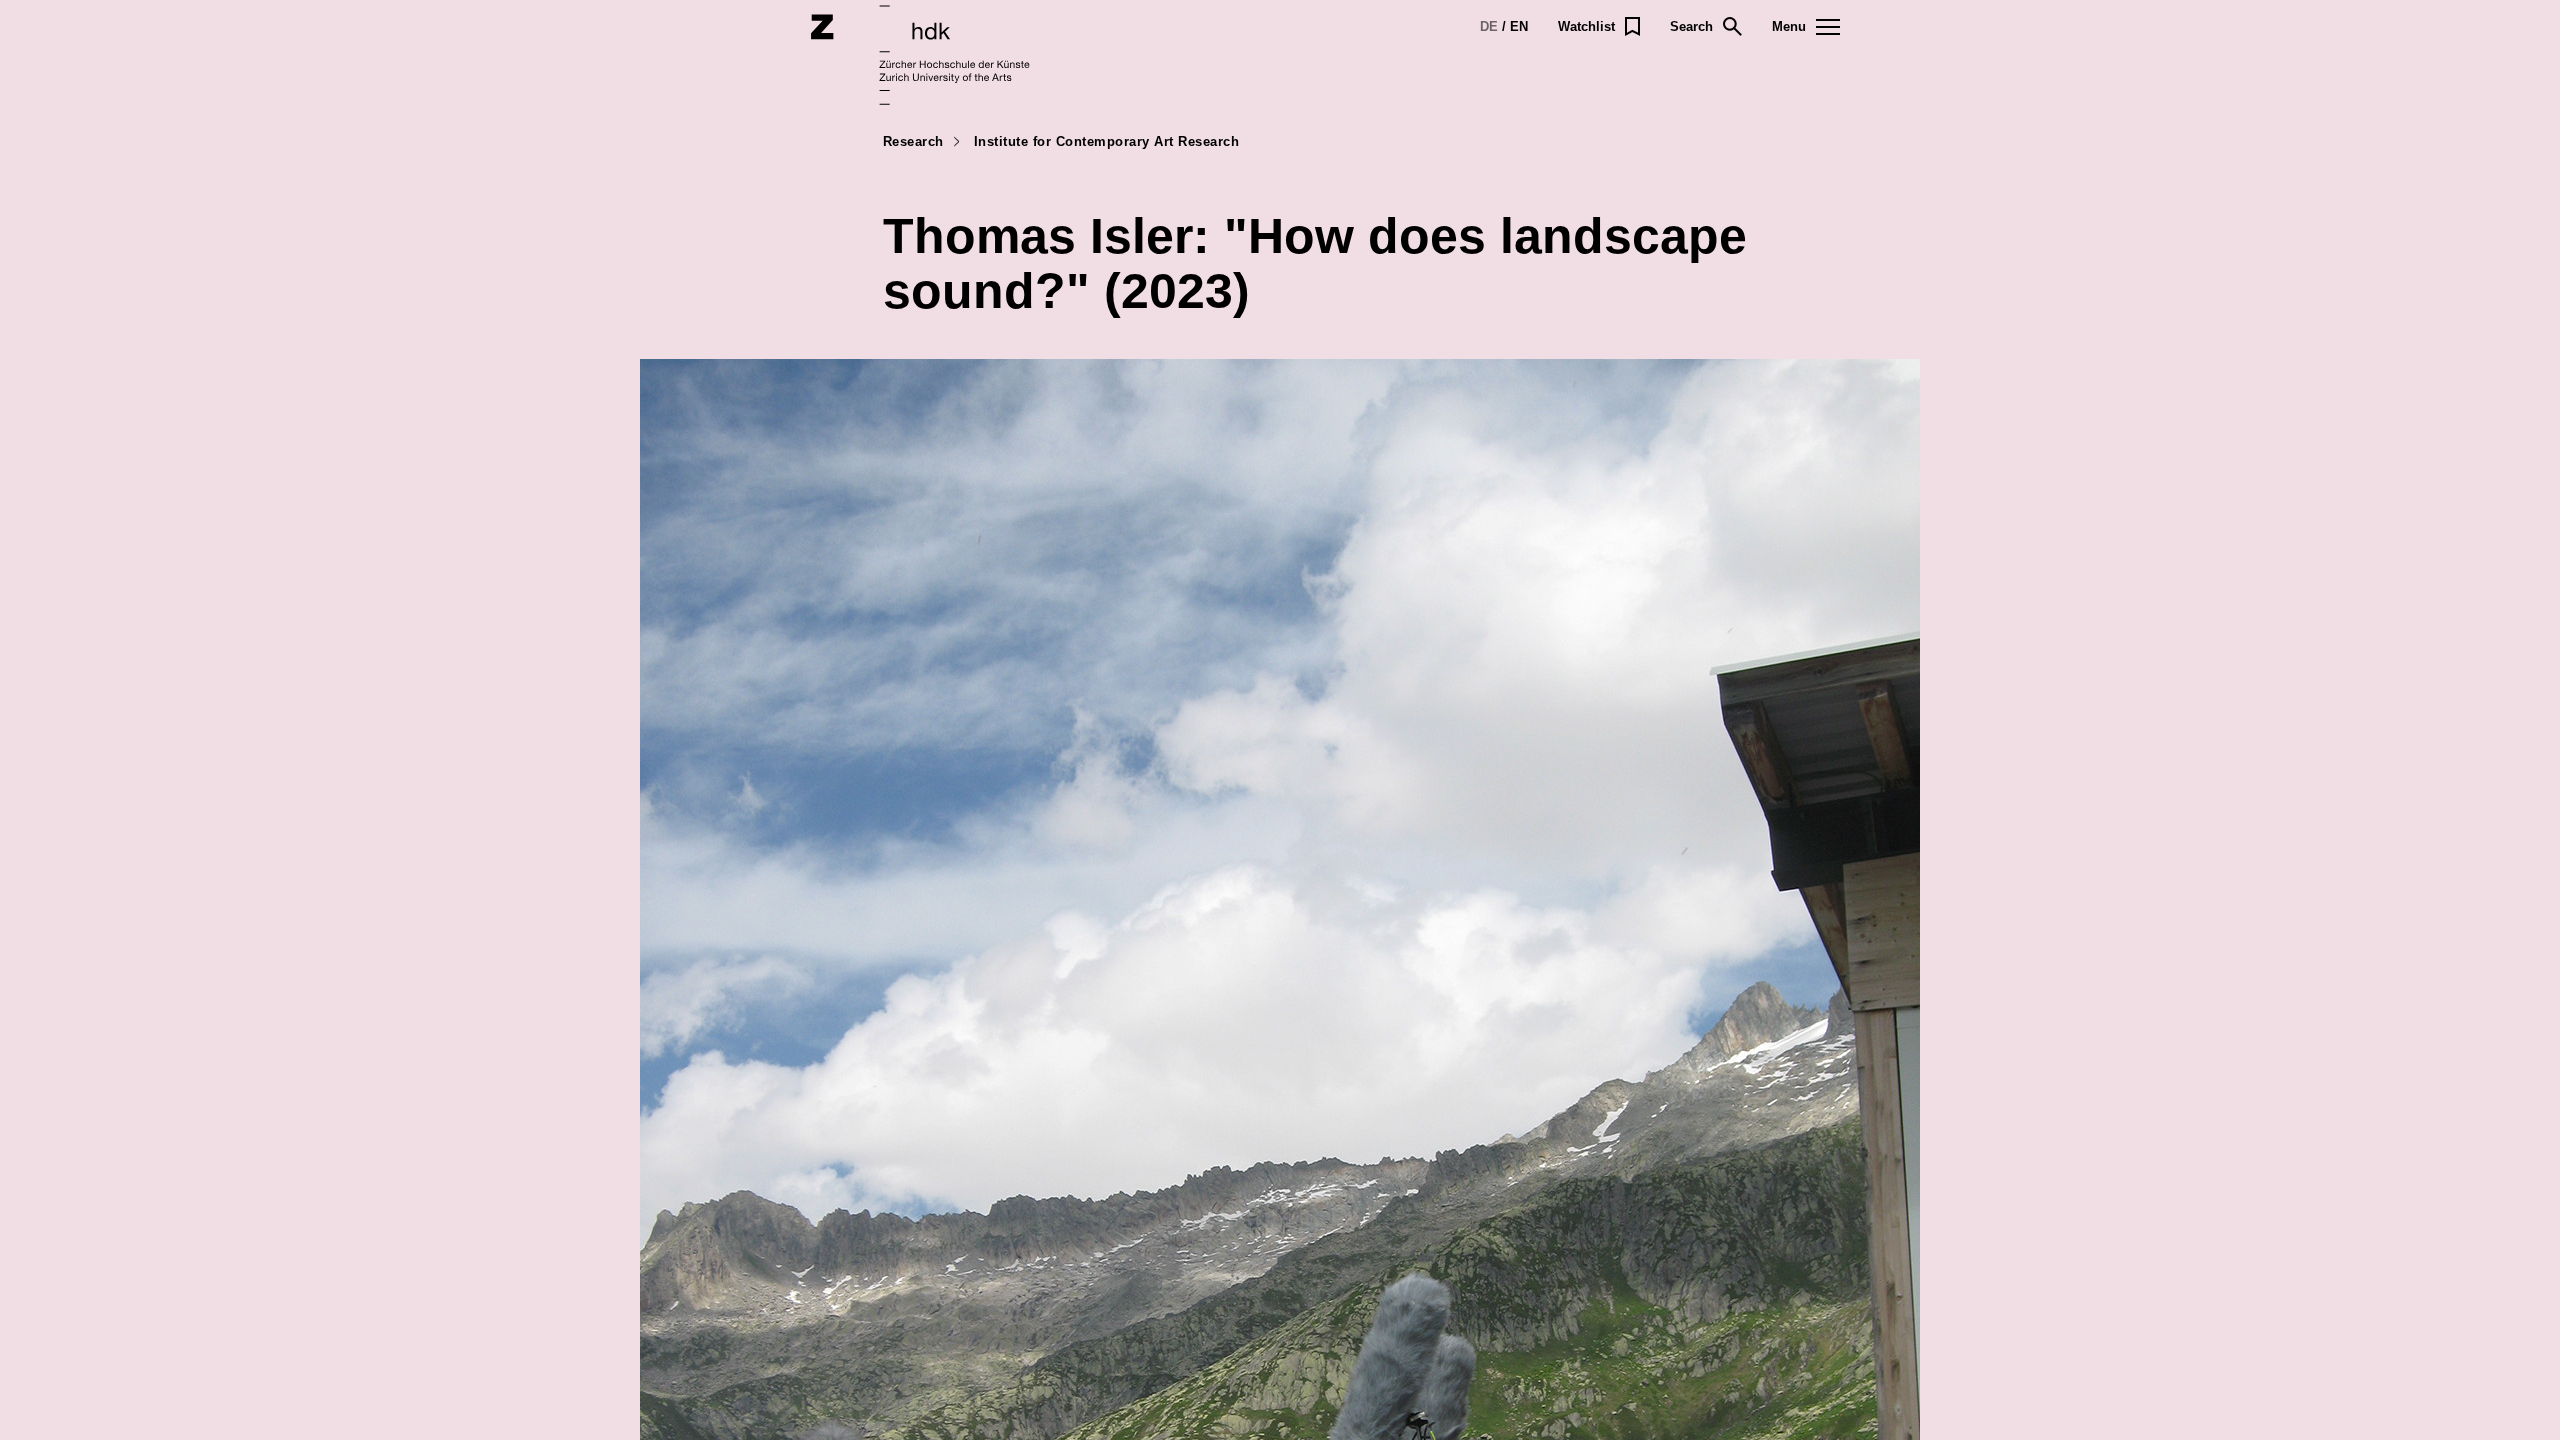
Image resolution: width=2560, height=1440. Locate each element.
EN (1519, 26)
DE (1489, 26)
